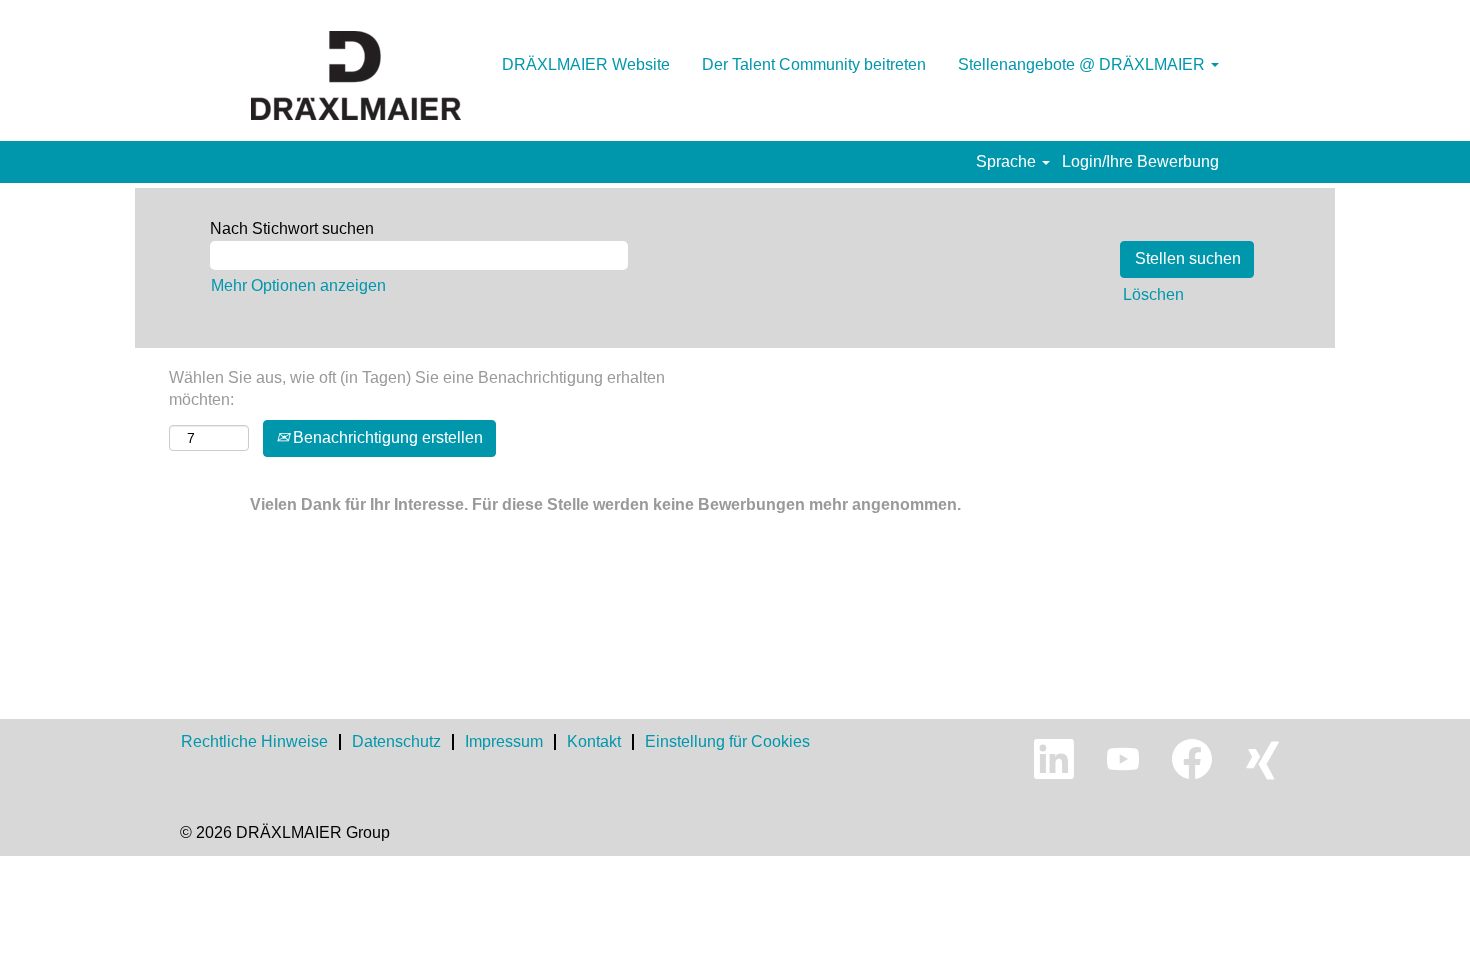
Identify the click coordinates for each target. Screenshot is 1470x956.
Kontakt (594, 741)
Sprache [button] (1008, 161)
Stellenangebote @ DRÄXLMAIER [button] (1083, 64)
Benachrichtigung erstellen (386, 437)
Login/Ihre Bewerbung (1140, 161)
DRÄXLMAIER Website (586, 64)
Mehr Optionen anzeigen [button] (298, 285)
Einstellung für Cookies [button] (727, 741)
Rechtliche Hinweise (254, 741)
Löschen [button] (1153, 294)
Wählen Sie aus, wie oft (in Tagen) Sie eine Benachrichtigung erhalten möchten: (417, 389)
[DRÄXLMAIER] (356, 75)
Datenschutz (396, 741)
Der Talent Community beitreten (814, 64)
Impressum (504, 741)
